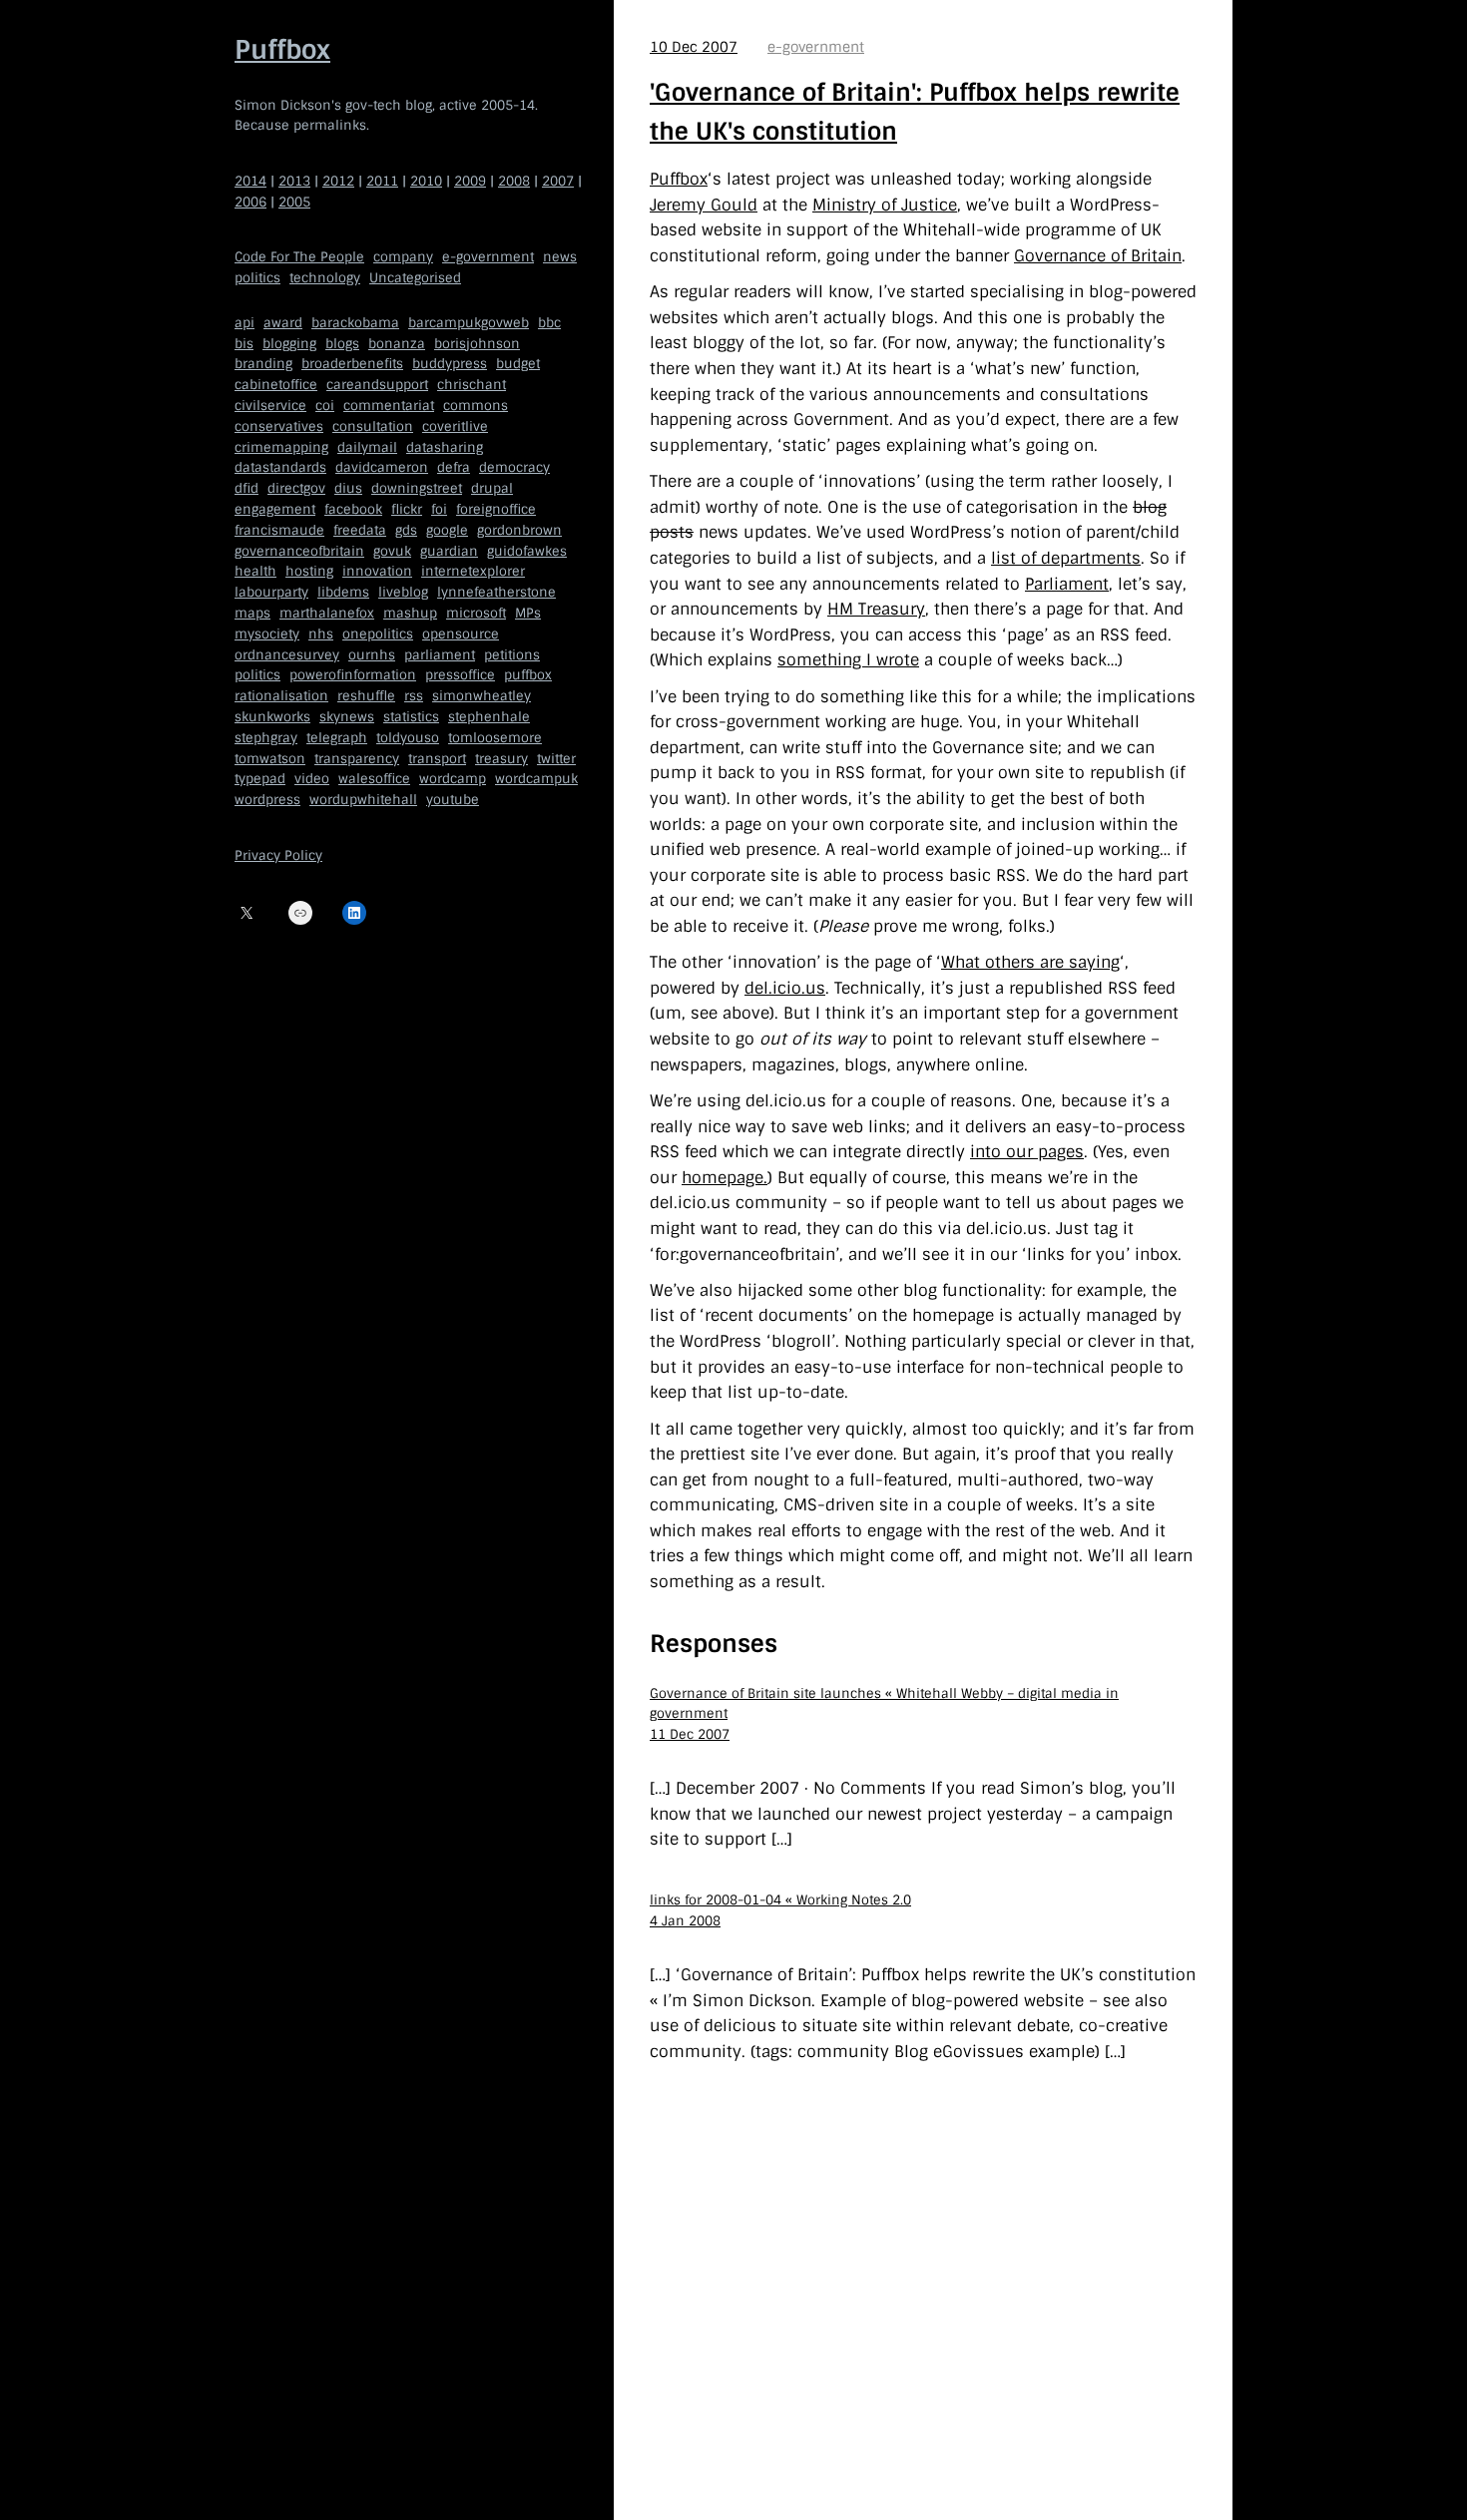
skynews (347, 717)
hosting (309, 571)
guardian (449, 551)
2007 (558, 181)
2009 (470, 181)
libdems (343, 592)
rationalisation (281, 696)
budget (518, 364)
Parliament (1067, 584)
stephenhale (489, 717)
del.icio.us (785, 988)
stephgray (266, 738)
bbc (549, 323)
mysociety (267, 634)
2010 (426, 181)
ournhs (372, 655)
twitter (556, 759)
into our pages (1027, 1152)
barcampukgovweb (469, 323)
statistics (411, 717)
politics (257, 278)
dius (348, 488)
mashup (410, 613)
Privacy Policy (278, 855)
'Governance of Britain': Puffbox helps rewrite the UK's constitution (915, 111)
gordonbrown (519, 530)
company (403, 257)
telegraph (337, 738)
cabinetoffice (276, 385)
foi (439, 509)
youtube (453, 800)
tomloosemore (495, 738)
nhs (321, 634)
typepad (260, 779)
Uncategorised (415, 278)
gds (406, 530)
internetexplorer (473, 571)
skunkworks (272, 717)
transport (437, 759)
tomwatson (270, 759)
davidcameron (382, 467)
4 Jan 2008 (685, 1921)
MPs (528, 613)
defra (454, 467)
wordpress (267, 800)
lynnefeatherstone (496, 592)
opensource (461, 634)
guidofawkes (527, 551)
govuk (392, 551)
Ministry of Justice (885, 205)
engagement (275, 509)
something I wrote (848, 660)
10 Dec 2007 (694, 47)
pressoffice (460, 675)
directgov (296, 488)
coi (325, 406)
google (447, 530)
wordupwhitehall (363, 800)
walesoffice (374, 779)
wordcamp (453, 779)
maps (252, 613)
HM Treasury (876, 609)
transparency (357, 759)
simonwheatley (482, 696)
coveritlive (455, 426)
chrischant (472, 385)
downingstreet (417, 488)
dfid (246, 488)
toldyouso (408, 738)
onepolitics (378, 634)
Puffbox (282, 50)
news (560, 257)
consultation (373, 426)
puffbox (528, 675)
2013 (294, 181)
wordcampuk (536, 779)
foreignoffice (496, 509)
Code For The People (299, 257)
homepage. (725, 1178)
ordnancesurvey (287, 655)
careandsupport (377, 385)
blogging (289, 344)
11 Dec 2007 (690, 1734)
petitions (512, 655)
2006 (250, 202)
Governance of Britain (1098, 256)
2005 (294, 202)
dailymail (367, 447)
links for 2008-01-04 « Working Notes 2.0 (780, 1900)
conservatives (279, 426)
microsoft (476, 613)
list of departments (1066, 558)
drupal (492, 488)
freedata (360, 530)
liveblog (403, 592)
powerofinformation (353, 675)
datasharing (445, 447)
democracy (514, 467)
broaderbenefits (352, 364)
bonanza (397, 344)
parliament (440, 655)
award (283, 323)
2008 (514, 181)
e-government (488, 257)
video (312, 779)
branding (263, 364)
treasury (501, 759)
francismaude (279, 530)
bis (244, 344)
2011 (382, 181)
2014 (250, 181)
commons (476, 406)
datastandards (280, 467)
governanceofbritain (299, 551)
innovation (377, 571)
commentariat (389, 406)
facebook (353, 509)
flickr (407, 509)
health (255, 571)
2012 (338, 181)
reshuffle (366, 696)
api (244, 323)
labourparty (271, 592)
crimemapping (281, 447)
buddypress (450, 364)
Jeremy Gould (704, 205)
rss (414, 696)
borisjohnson (477, 344)
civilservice (270, 406)
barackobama (355, 323)
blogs (342, 344)
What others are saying (1030, 962)
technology (325, 278)
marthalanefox (327, 613)
